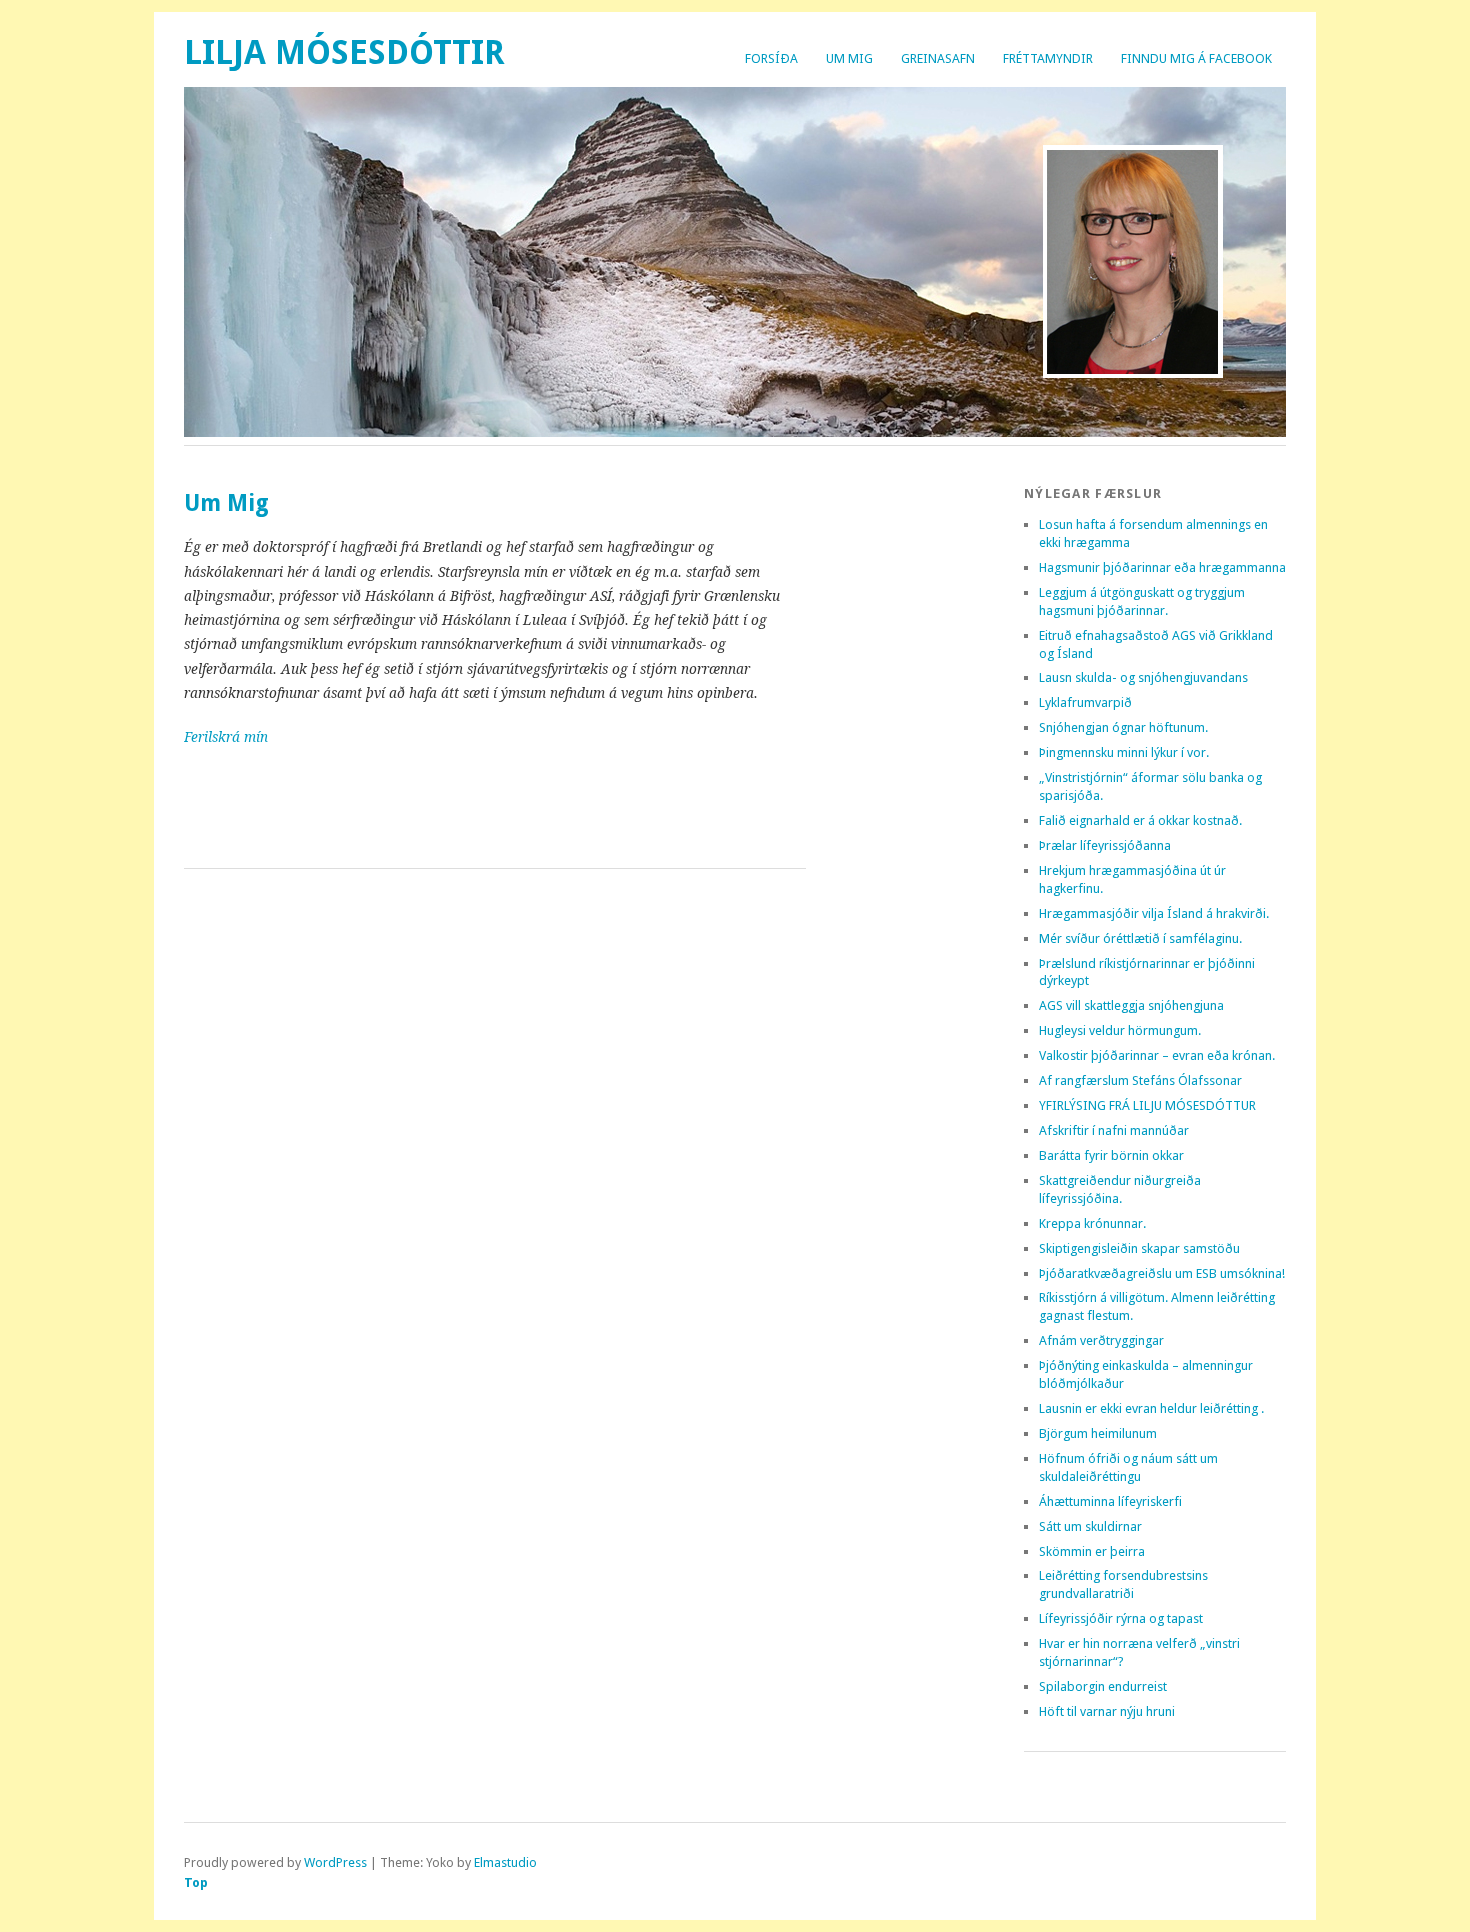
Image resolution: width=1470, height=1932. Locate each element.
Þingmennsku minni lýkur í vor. (1124, 752)
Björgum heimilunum (1098, 1433)
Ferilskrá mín (226, 737)
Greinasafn (938, 58)
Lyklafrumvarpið (1085, 702)
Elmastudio (505, 1862)
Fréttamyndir (1048, 58)
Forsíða (771, 58)
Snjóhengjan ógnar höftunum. (1123, 727)
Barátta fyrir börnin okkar (1111, 1155)
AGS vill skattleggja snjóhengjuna (1131, 1005)
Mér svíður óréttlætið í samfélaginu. (1140, 938)
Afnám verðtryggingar (1101, 1340)
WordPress (335, 1862)
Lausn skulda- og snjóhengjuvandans (1143, 677)
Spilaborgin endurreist (1103, 1686)
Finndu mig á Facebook (1196, 58)
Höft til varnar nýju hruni (1107, 1711)
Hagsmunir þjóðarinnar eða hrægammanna (1162, 567)
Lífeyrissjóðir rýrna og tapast (1121, 1618)
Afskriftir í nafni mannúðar (1114, 1130)
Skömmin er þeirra (1092, 1551)
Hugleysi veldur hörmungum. (1120, 1030)
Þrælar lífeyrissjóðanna (1105, 845)
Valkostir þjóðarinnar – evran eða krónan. (1157, 1055)
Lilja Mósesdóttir (344, 52)
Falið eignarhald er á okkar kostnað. (1140, 820)
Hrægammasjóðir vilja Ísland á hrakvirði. (1154, 913)
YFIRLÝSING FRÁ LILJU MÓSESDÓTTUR (1147, 1105)
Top (196, 1882)
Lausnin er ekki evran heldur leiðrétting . (1151, 1408)
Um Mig (849, 58)
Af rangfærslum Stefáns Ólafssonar (1140, 1080)
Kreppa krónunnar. (1092, 1223)
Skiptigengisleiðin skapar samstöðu (1139, 1248)
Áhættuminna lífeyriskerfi (1110, 1501)
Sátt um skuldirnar (1090, 1526)
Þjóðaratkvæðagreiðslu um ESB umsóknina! (1162, 1273)
